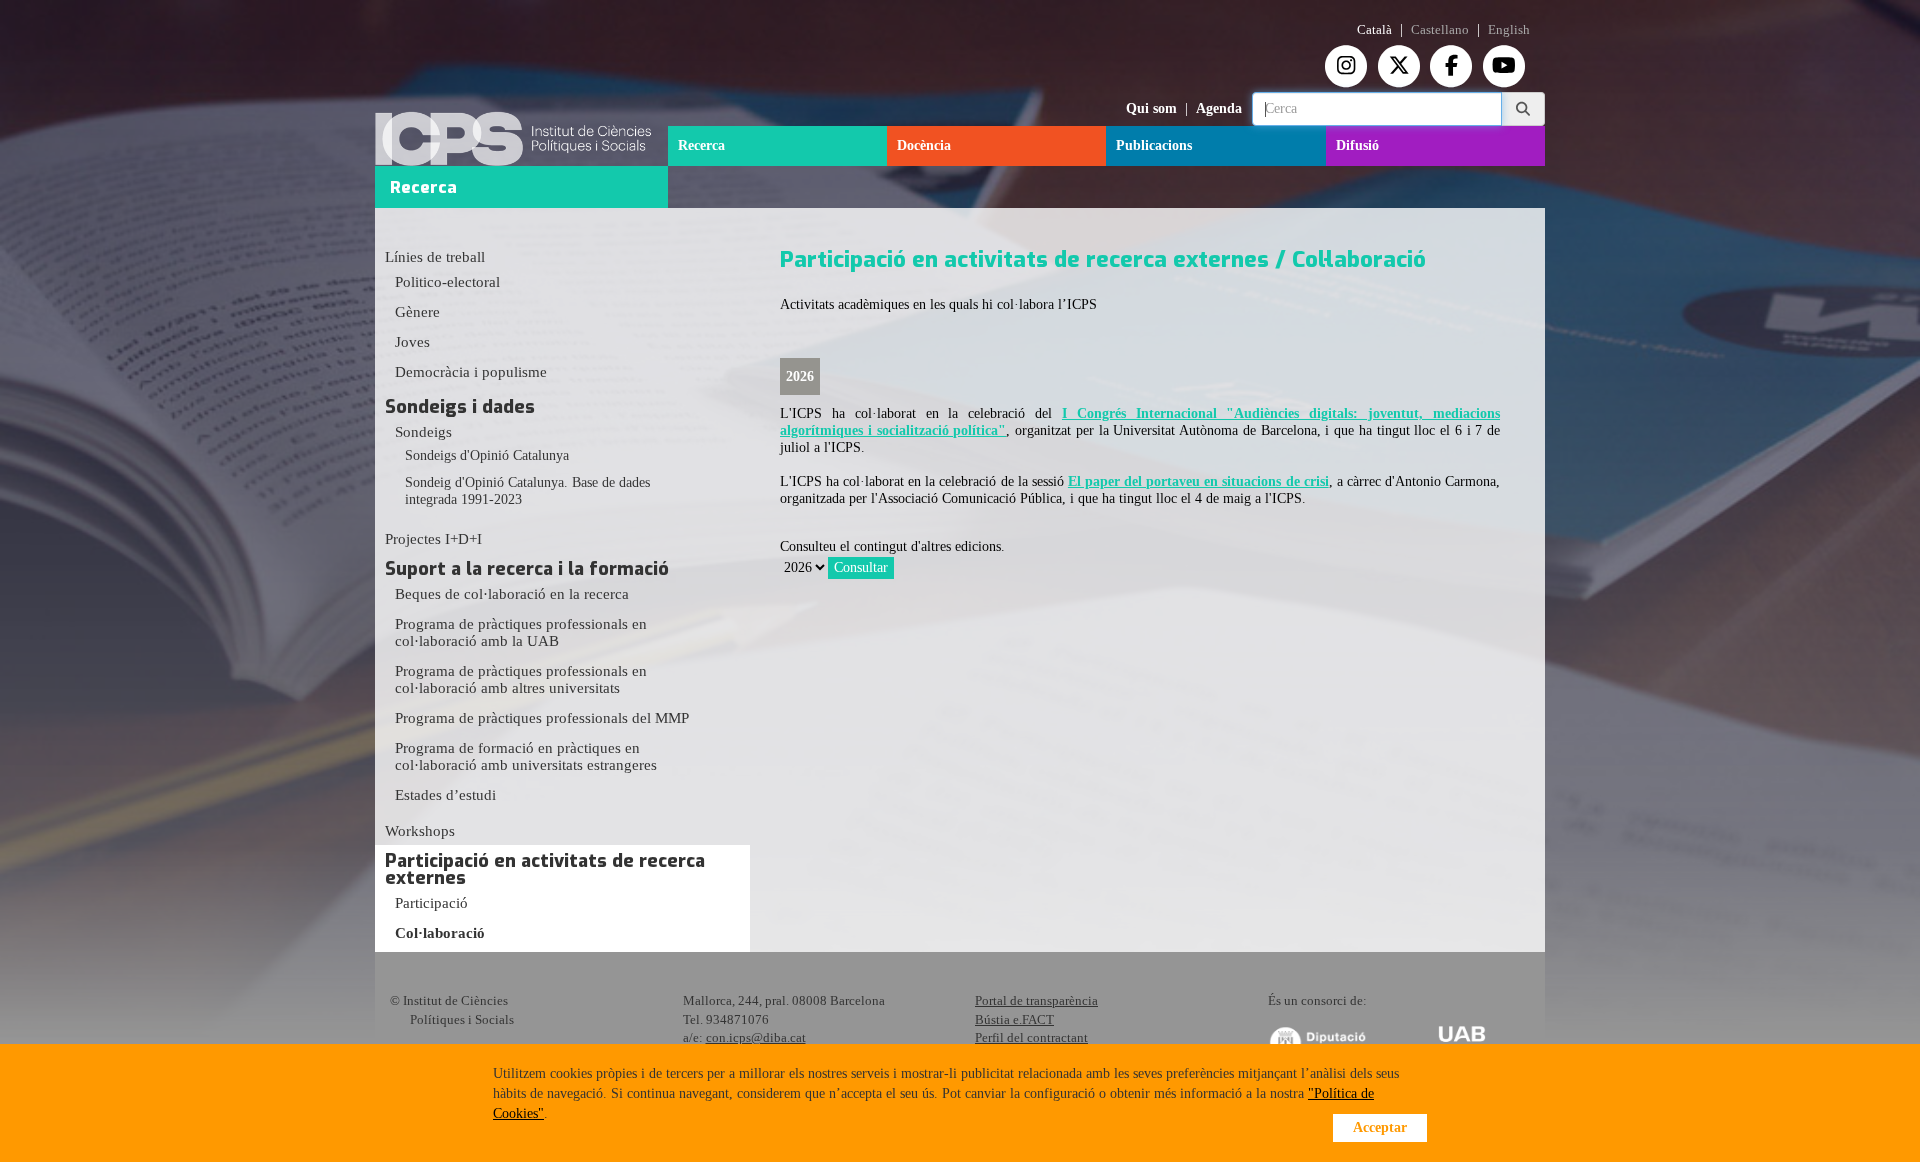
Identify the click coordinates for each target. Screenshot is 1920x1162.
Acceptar (1380, 1127)
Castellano (1440, 30)
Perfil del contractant (1031, 1037)
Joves (412, 342)
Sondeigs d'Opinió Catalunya (487, 455)
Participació (431, 903)
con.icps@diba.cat (756, 1037)
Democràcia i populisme (471, 372)
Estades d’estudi (445, 795)
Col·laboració (440, 933)
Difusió (1357, 145)
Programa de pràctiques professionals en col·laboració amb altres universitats (521, 679)
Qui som (1151, 108)
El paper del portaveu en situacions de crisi (1198, 481)
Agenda (1219, 108)
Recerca (701, 145)
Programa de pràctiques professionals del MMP (542, 718)
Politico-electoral (447, 282)
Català (1374, 30)
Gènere (417, 312)
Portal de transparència (1036, 1000)
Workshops (420, 831)
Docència (924, 145)
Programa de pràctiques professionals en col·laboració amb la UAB (521, 632)
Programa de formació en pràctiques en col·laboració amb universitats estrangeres (526, 756)
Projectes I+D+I (433, 539)
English (1509, 30)
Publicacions (1154, 145)
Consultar (861, 567)
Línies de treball (435, 257)
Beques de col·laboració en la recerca (512, 594)
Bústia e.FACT (1014, 1019)
